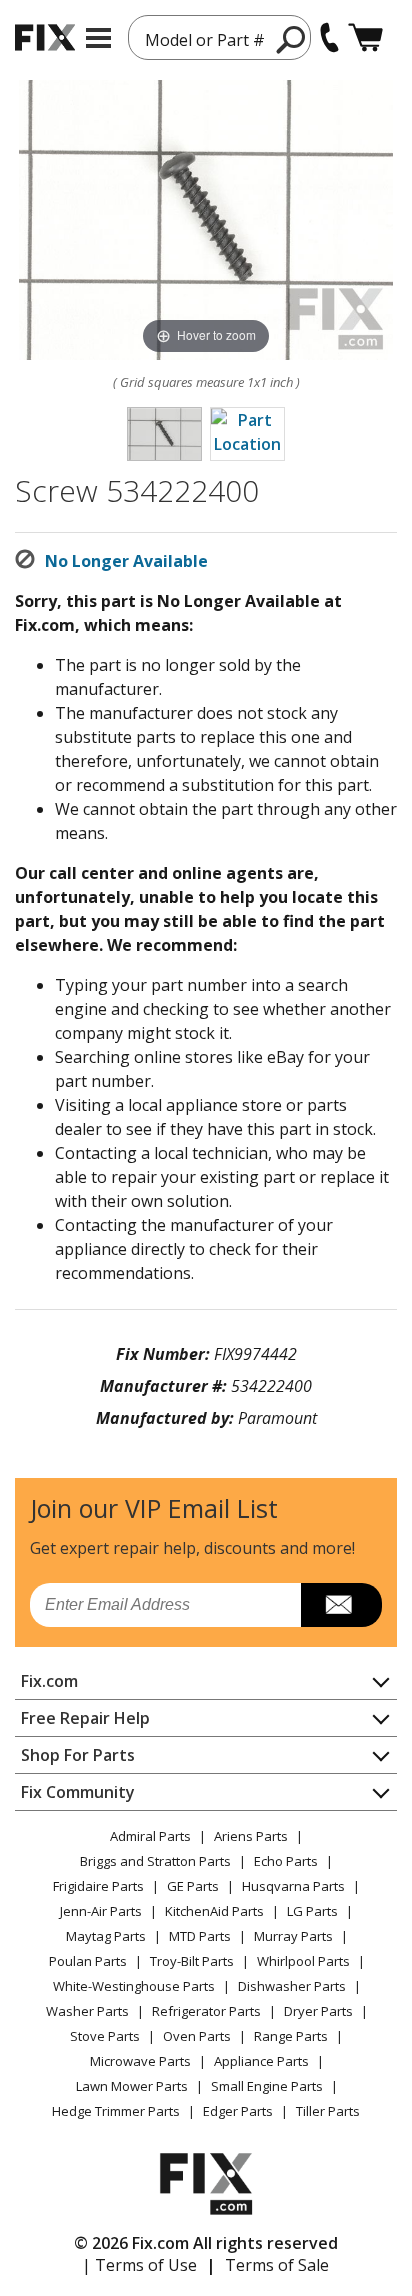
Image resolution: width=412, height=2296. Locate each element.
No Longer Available (126, 561)
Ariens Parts (251, 1836)
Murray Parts (293, 1936)
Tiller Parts (328, 2111)
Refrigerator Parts (206, 2011)
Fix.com (49, 1681)
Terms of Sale (277, 2265)
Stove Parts (105, 2036)
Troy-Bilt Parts (192, 1961)
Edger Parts (238, 2111)
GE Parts (193, 1886)
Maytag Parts (106, 1936)
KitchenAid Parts (214, 1911)
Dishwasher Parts (292, 1986)
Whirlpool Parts (303, 1961)
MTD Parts (200, 1936)
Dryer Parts (318, 2011)
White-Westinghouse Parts (134, 1986)
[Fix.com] (45, 37)
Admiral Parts (150, 1836)
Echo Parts (286, 1861)
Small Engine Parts (267, 2086)
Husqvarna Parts (293, 1886)
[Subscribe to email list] (341, 1605)
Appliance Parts (261, 2061)
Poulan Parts (88, 1961)
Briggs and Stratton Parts (155, 1861)
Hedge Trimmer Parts (116, 2111)
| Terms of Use (139, 2265)
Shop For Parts (78, 1755)
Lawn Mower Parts (132, 2086)
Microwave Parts (140, 2061)
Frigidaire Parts (98, 1886)
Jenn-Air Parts (101, 1911)
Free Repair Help (85, 1718)
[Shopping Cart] (365, 37)
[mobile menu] (98, 38)
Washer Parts (87, 2011)
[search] (291, 39)
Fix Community (78, 1792)
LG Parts (312, 1911)
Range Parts (291, 2036)
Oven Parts (197, 2036)
